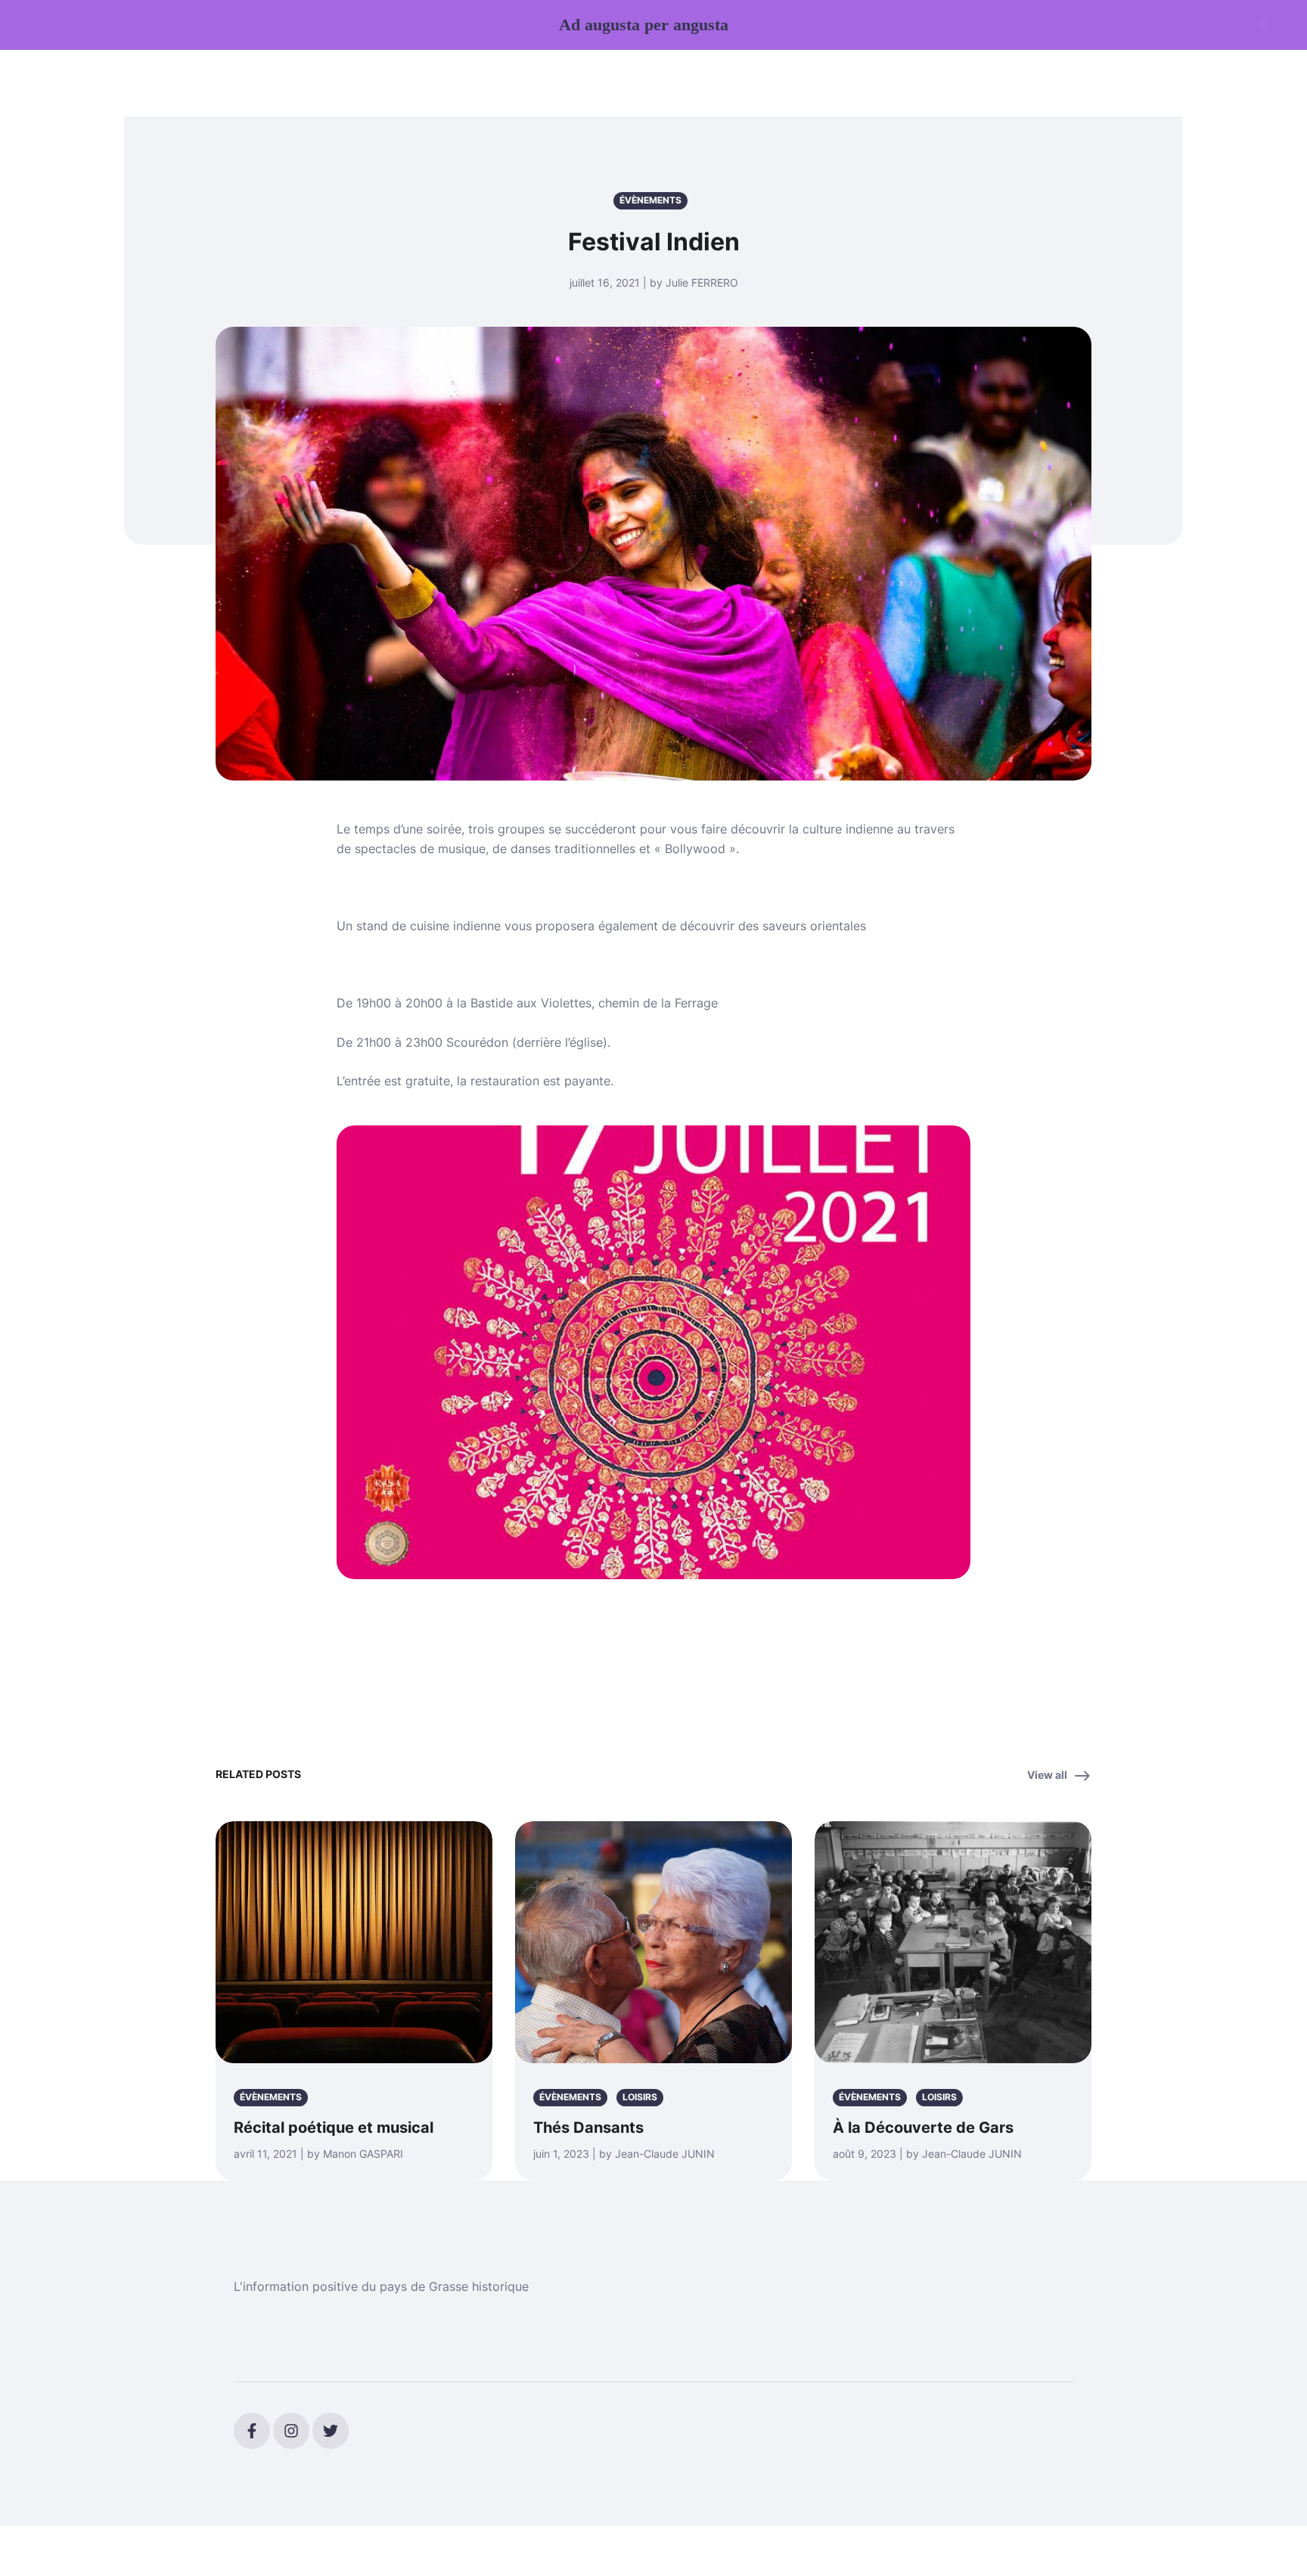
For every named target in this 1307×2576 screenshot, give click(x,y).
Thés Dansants (588, 2128)
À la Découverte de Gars (923, 2128)
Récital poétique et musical (334, 2128)
